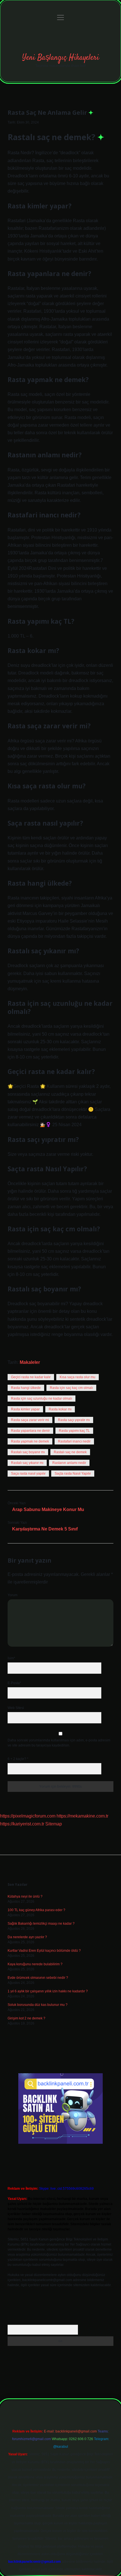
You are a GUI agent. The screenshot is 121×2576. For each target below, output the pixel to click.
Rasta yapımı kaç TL (74, 1431)
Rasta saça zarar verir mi (30, 1420)
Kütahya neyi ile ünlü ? (25, 1896)
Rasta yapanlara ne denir (30, 1431)
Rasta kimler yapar (25, 1409)
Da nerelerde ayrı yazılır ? (27, 1937)
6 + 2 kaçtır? (18, 1759)
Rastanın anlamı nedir (69, 1463)
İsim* (11, 1658)
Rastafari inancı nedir (74, 1441)
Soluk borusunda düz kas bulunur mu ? (38, 2005)
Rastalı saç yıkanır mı (27, 1463)
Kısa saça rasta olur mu (78, 1377)
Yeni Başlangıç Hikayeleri (61, 58)
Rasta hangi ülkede (26, 1388)
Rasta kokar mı (60, 1409)
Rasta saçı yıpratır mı (74, 1420)
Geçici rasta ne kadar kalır (31, 1377)
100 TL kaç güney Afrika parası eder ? (36, 1910)
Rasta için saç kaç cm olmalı (71, 1388)
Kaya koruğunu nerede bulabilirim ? (35, 1964)
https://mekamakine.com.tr (82, 1816)
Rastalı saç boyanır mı (28, 1452)
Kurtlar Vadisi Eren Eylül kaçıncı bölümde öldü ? (44, 1951)
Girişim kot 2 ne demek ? (26, 2018)
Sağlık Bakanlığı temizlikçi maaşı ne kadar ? (41, 1924)
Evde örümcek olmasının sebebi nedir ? (38, 1978)
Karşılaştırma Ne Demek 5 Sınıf (45, 1529)
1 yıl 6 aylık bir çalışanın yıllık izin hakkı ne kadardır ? (48, 1991)
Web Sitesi (16, 1708)
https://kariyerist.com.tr (22, 1824)
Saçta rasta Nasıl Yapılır (73, 1474)
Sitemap (54, 1824)
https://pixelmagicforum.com (28, 1816)
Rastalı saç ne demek (70, 1452)
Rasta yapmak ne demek (30, 1441)
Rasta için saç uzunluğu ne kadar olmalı (42, 1399)
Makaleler (30, 1362)
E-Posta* (14, 1683)
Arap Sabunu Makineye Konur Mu (48, 1509)
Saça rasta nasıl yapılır (28, 1474)
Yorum (13, 1595)
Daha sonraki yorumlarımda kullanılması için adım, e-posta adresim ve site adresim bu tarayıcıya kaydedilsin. (59, 1743)
